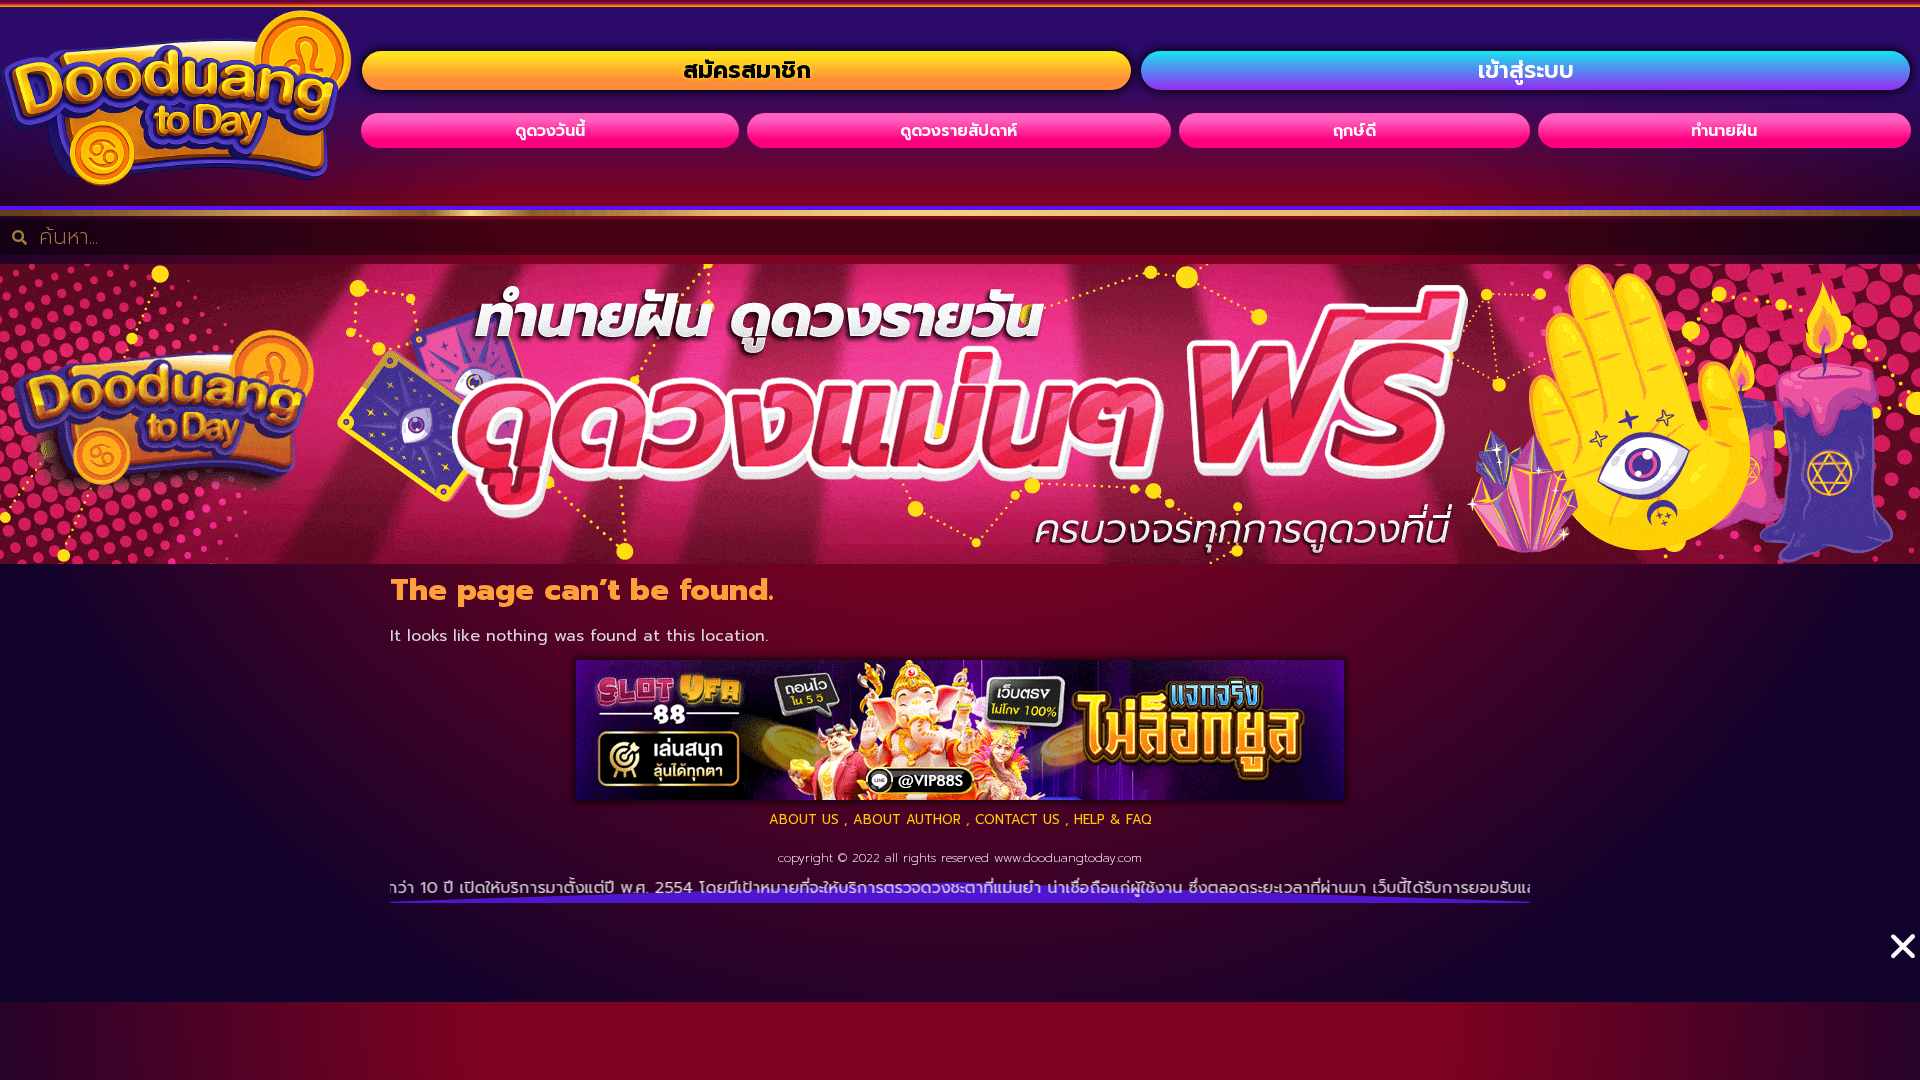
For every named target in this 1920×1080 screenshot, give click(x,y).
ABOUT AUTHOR (907, 819)
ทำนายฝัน (1724, 131)
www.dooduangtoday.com (1068, 858)
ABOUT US (804, 819)
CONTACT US (1017, 819)
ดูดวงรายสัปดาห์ (958, 131)
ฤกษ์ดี (1354, 131)
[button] (1903, 915)
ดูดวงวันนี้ (550, 131)
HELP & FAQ (1113, 819)
